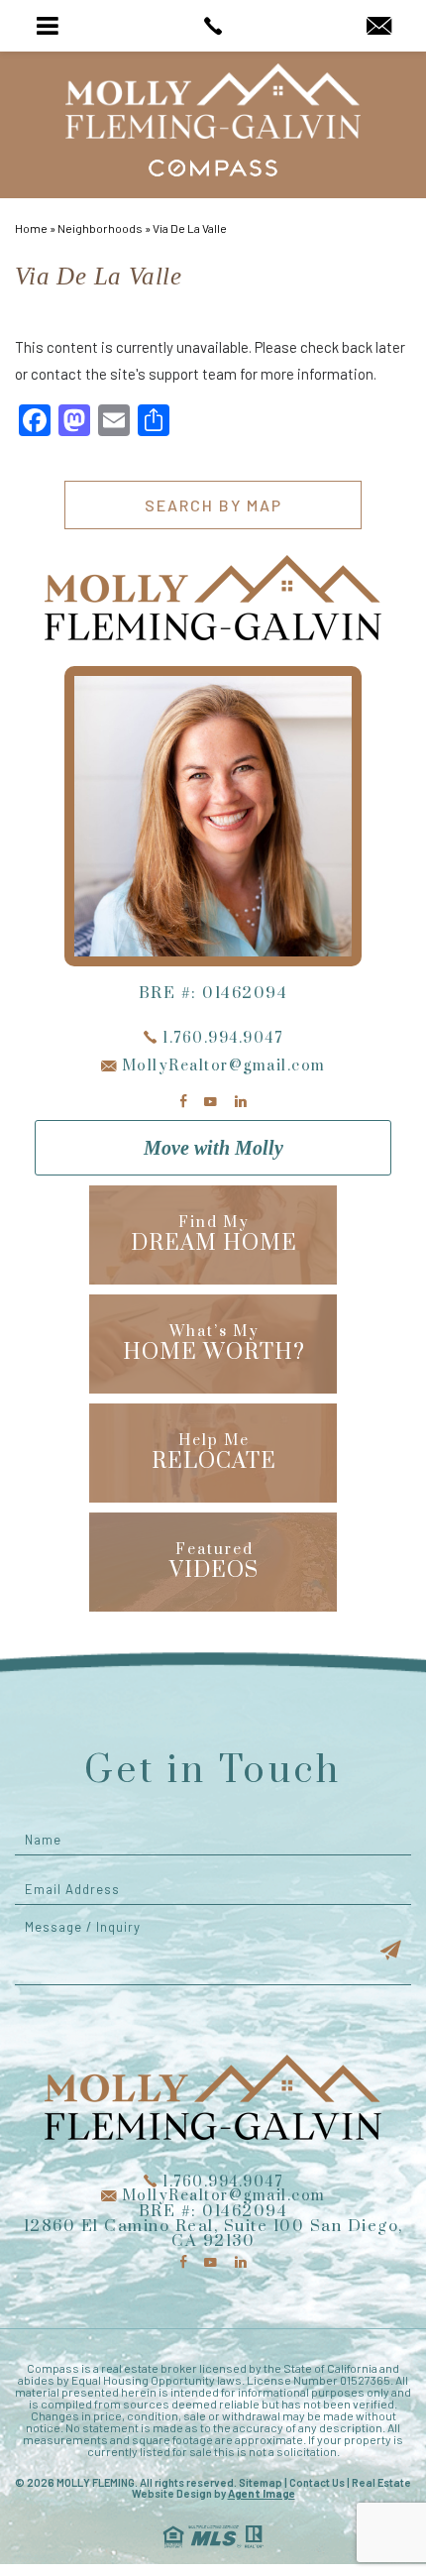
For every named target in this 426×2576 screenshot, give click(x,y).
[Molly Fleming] (213, 101)
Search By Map (213, 505)
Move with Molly (213, 1148)
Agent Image (262, 2493)
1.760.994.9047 (220, 1038)
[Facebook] (183, 1102)
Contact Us (317, 2482)
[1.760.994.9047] (213, 26)
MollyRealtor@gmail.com (221, 1066)
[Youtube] (211, 1102)
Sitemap (261, 2482)
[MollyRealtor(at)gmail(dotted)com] (379, 27)
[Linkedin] (241, 1102)
